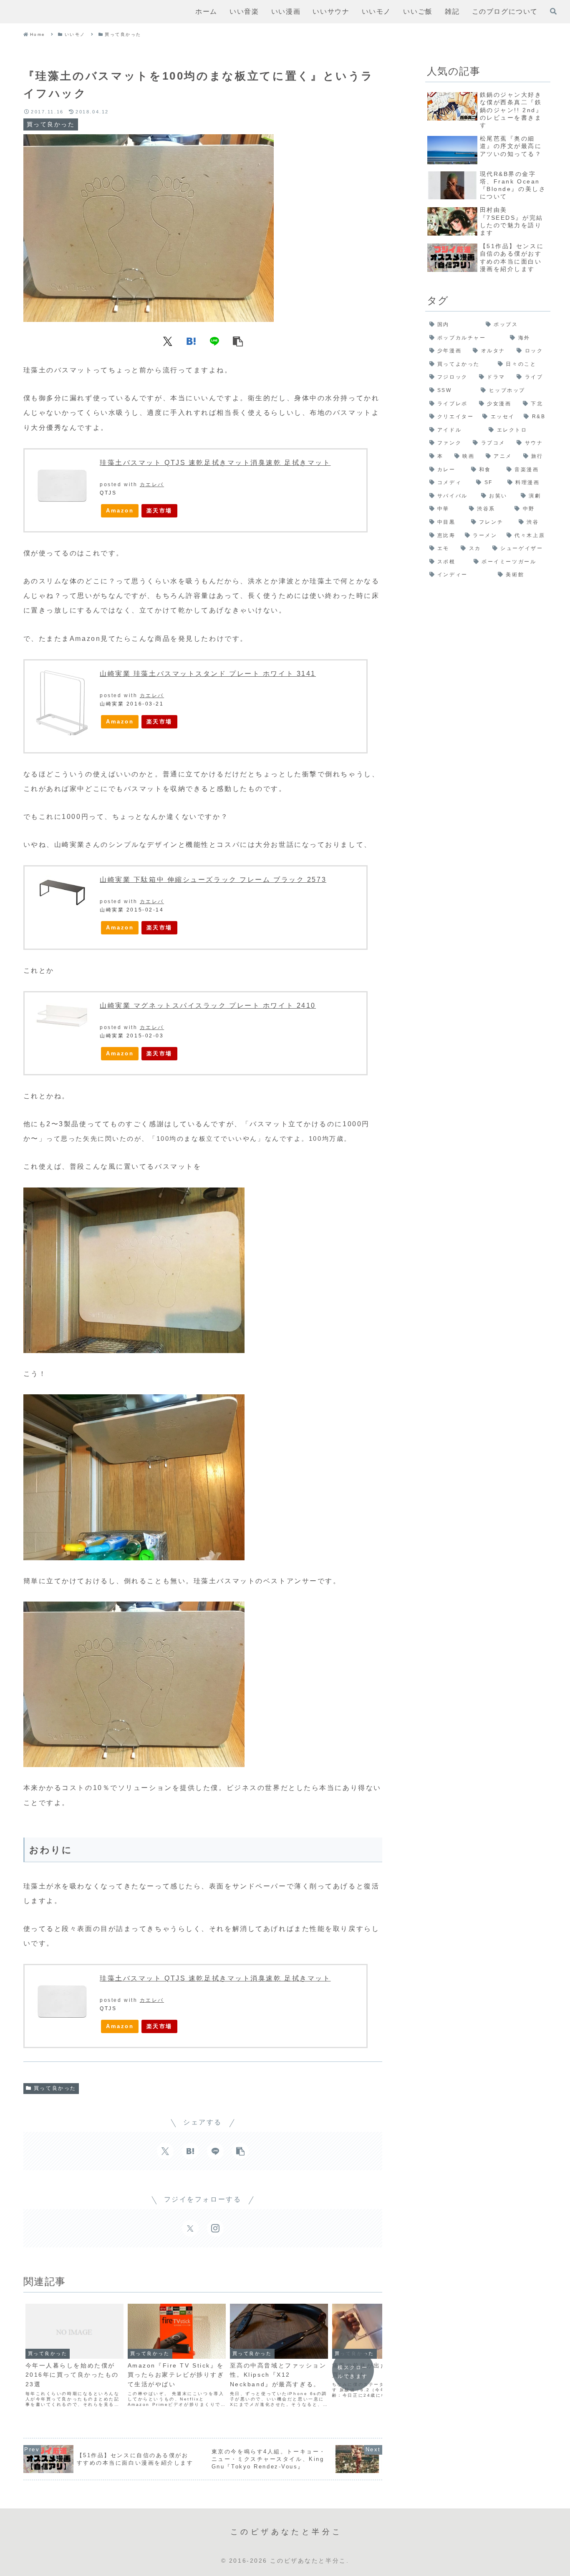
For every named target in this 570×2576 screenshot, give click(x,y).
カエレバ (152, 485)
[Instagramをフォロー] (215, 2228)
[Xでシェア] (168, 341)
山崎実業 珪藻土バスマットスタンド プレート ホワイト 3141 (208, 674)
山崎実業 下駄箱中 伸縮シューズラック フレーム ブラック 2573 (213, 880)
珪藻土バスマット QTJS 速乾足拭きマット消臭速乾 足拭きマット (215, 463)
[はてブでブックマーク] (191, 341)
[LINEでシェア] (214, 341)
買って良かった (55, 2088)
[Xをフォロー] (190, 2228)
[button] (376, 1399)
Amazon (120, 511)
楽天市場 (159, 511)
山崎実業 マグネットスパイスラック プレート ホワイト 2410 (208, 1006)
